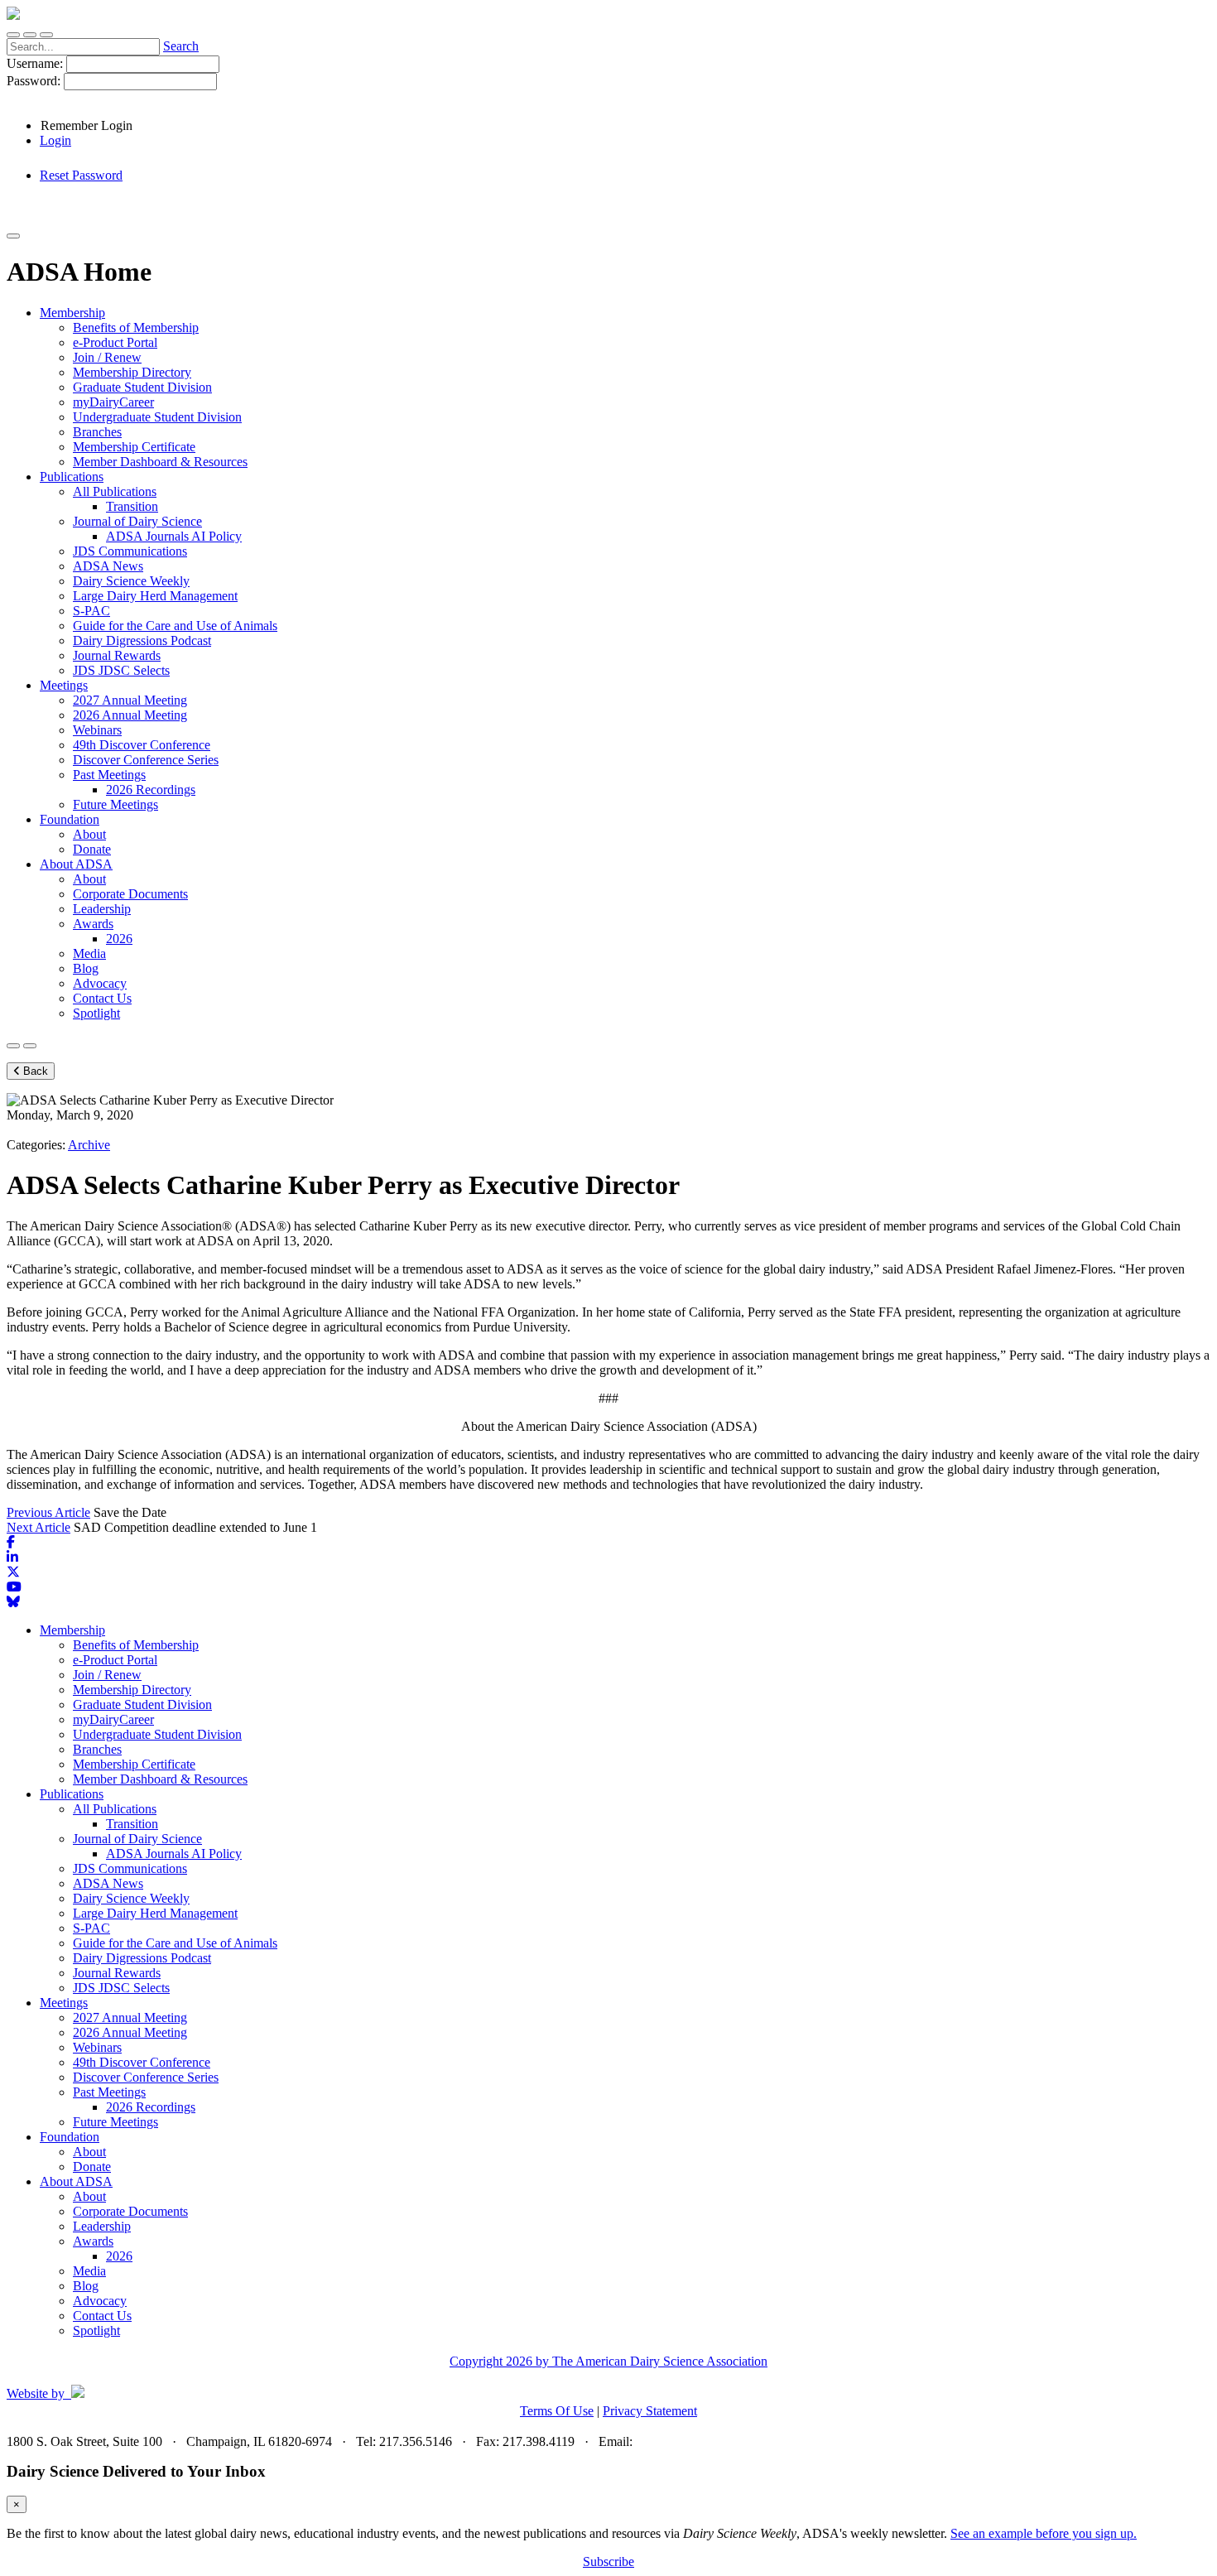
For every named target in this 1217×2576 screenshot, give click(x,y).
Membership (72, 1630)
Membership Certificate (134, 1764)
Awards (93, 2241)
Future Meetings (115, 2122)
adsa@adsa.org (676, 2441)
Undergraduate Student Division (157, 1734)
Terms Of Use (557, 2411)
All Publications (115, 1809)
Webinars (97, 2047)
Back (34, 1071)
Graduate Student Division (142, 1704)
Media (89, 2271)
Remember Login (87, 125)
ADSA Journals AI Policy (174, 1854)
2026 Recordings (151, 2107)
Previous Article (48, 1512)
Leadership (102, 2226)
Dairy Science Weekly (131, 1898)
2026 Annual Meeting (130, 2032)
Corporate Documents (130, 2211)
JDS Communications (130, 1868)
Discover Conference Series (146, 2077)
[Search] (13, 35)
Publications (72, 1794)
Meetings (64, 2003)
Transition (132, 1824)
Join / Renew (107, 1675)
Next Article (38, 1527)
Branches (97, 1749)
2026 (119, 2256)
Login (55, 140)
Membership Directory (132, 1690)
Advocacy (100, 2301)
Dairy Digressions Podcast (142, 1958)
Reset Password (81, 175)
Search (181, 46)
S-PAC (91, 1928)
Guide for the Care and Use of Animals (175, 1943)
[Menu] (46, 35)
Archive (89, 1145)
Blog (86, 2286)
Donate (92, 2167)
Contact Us (102, 2316)
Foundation (70, 2137)
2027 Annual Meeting (130, 2017)
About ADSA (76, 2181)
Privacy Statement (650, 2411)
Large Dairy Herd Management (155, 1913)
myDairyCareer (113, 1719)
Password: (35, 81)
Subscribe (608, 2562)
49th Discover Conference (142, 2062)
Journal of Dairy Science (137, 1839)
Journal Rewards (117, 1973)
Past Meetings (109, 2092)
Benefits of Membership (136, 1645)
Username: (36, 63)
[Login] (30, 35)
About (89, 2152)
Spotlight (96, 2330)
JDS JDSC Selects (121, 1988)
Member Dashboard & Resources (160, 1779)
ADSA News (108, 1883)
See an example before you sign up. (1044, 2533)
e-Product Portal (115, 1660)
